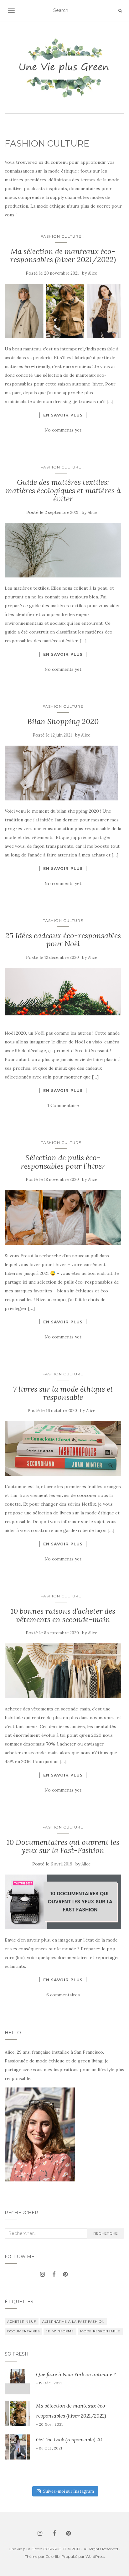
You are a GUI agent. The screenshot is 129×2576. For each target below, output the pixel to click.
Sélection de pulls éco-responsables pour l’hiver (63, 1162)
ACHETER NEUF (22, 2322)
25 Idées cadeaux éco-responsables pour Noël (63, 940)
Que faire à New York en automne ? (76, 2374)
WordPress (95, 2556)
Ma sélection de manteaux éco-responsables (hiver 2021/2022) (63, 255)
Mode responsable (100, 2331)
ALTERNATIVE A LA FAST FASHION (73, 2322)
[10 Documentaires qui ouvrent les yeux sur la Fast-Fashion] (63, 1902)
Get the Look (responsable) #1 (69, 2439)
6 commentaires (63, 1995)
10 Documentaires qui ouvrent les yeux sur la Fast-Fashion (63, 1846)
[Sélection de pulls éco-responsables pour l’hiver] (63, 1218)
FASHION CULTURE (61, 236)
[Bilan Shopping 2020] (63, 773)
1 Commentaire (63, 1105)
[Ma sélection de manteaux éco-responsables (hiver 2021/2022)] (63, 311)
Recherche (106, 2233)
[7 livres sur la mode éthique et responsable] (63, 1448)
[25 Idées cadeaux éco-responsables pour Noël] (63, 995)
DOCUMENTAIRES (23, 2331)
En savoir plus (63, 415)
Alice (93, 273)
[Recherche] (120, 11)
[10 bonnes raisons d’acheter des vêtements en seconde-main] (63, 1671)
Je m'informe (60, 2331)
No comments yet (63, 430)
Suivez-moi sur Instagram (69, 2491)
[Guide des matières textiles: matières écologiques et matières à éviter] (63, 550)
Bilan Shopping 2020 (63, 721)
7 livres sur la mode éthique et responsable (63, 1393)
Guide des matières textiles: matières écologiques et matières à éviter (63, 490)
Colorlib (52, 2556)
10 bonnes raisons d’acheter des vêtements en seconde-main (63, 1615)
